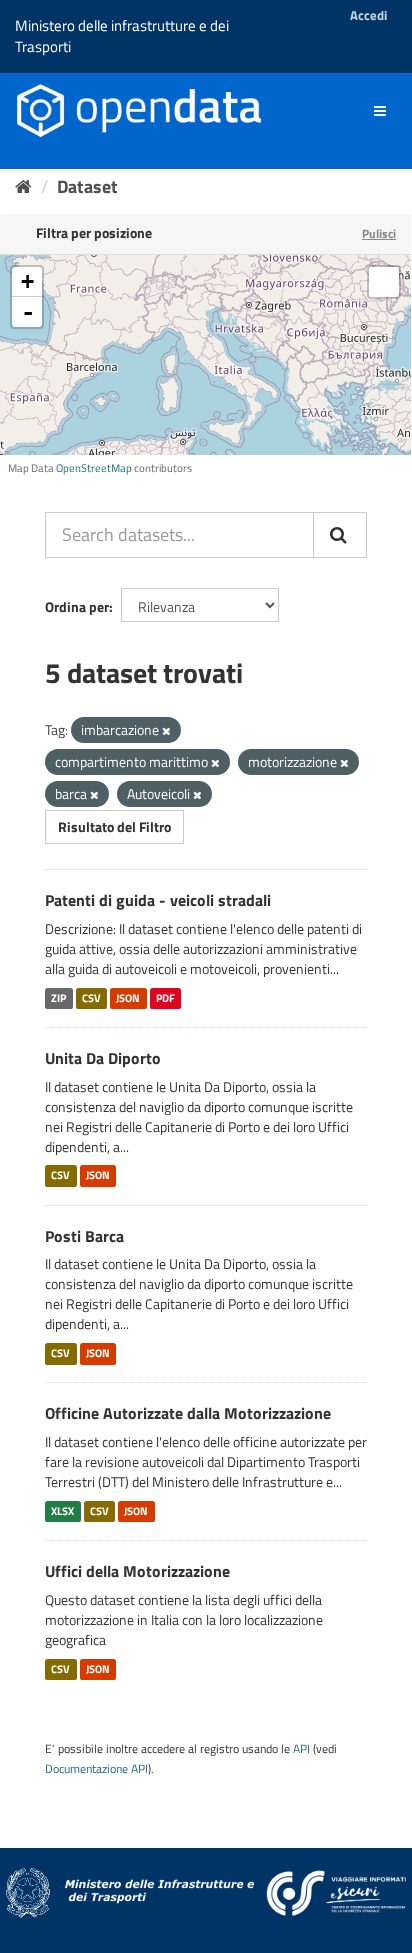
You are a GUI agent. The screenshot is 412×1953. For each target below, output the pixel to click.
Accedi (368, 15)
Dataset (87, 186)
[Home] (23, 186)
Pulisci (379, 233)
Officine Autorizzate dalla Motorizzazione (188, 1413)
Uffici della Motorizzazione (137, 1571)
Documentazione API (96, 1769)
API (301, 1749)
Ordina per (77, 606)
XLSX (62, 1511)
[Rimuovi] (166, 731)
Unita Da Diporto (103, 1058)
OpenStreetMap (94, 468)
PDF (165, 998)
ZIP (58, 998)
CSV (91, 998)
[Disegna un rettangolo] (384, 282)
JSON (128, 998)
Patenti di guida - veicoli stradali (158, 900)
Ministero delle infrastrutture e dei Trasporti (122, 36)
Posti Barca (84, 1236)
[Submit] (340, 535)
